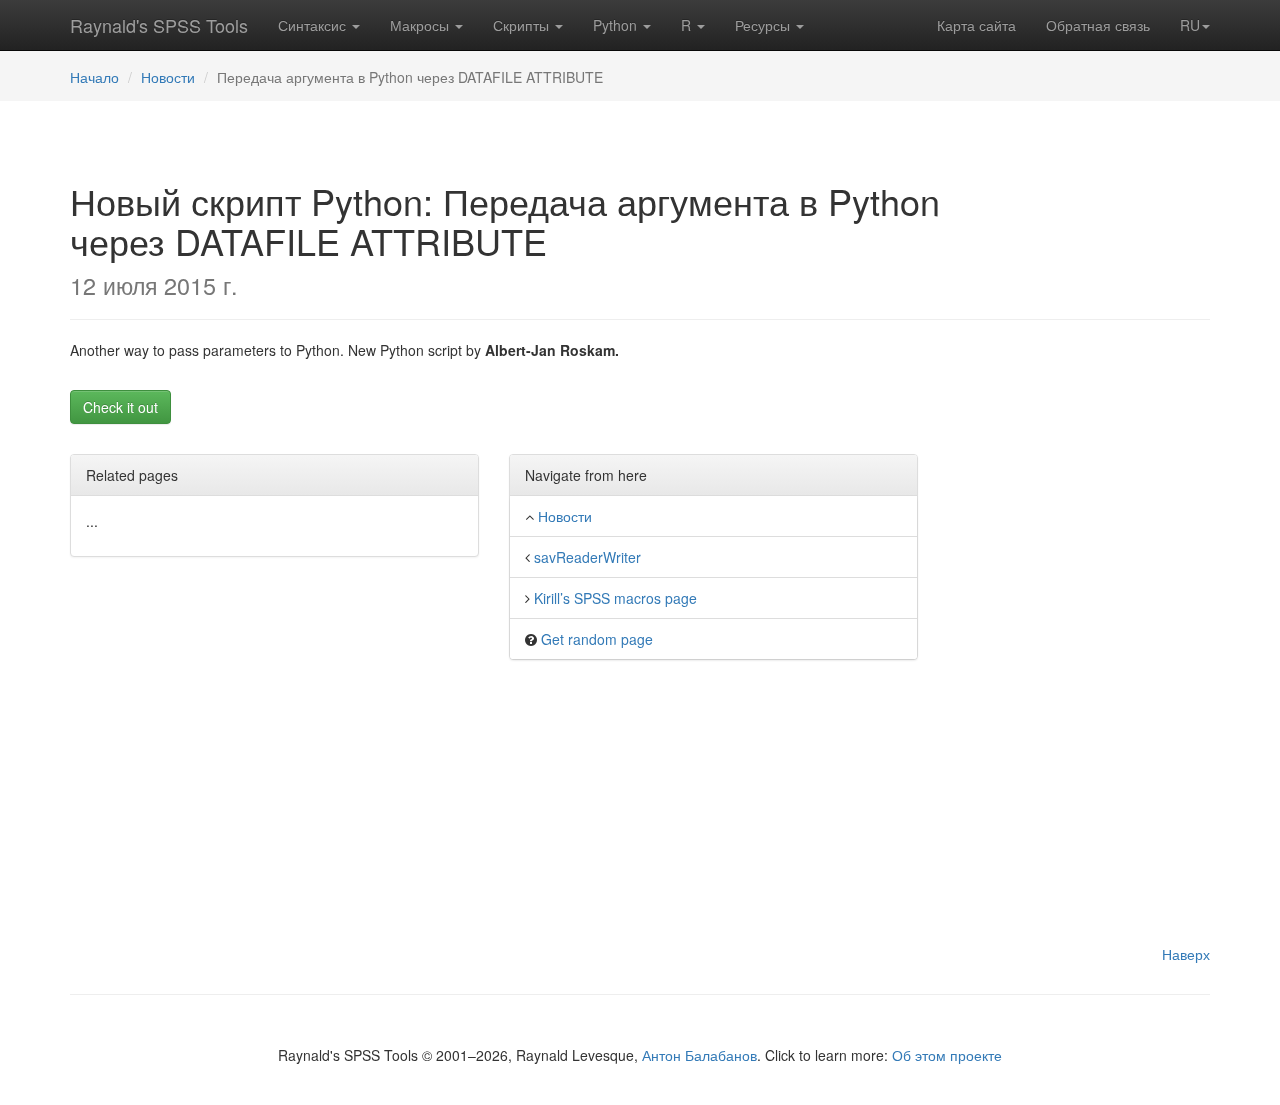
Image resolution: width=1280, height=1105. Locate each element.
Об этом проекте (947, 1055)
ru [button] (1190, 25)
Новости (168, 77)
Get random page (597, 639)
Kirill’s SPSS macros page (615, 598)
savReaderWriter (587, 557)
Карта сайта (976, 25)
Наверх (1186, 954)
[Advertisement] (1098, 640)
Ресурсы (764, 25)
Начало (94, 77)
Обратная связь (1098, 25)
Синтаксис (314, 25)
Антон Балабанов (699, 1055)
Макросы (421, 25)
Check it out (120, 407)
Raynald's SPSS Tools (159, 25)
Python (617, 25)
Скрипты (523, 25)
